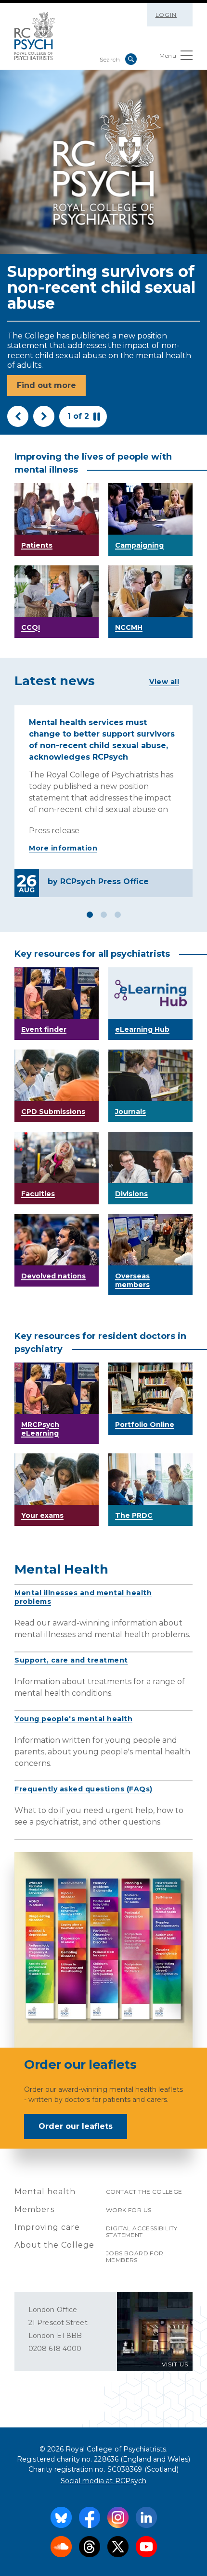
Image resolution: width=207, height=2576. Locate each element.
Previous (18, 416)
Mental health (45, 2192)
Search (131, 59)
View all (164, 682)
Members (34, 2209)
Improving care (47, 2227)
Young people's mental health (73, 1719)
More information (63, 848)
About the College (54, 2245)
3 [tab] (118, 915)
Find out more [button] (46, 385)
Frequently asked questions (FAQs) (84, 1789)
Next (44, 416)
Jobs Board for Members (135, 2257)
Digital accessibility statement (142, 2232)
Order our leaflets (76, 2126)
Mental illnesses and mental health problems (83, 1597)
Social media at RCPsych (104, 2481)
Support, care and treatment (71, 1660)
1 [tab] (90, 915)
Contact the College (144, 2192)
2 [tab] (104, 915)
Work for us (129, 2210)
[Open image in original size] (35, 36)
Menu (168, 56)
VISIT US (175, 2364)
